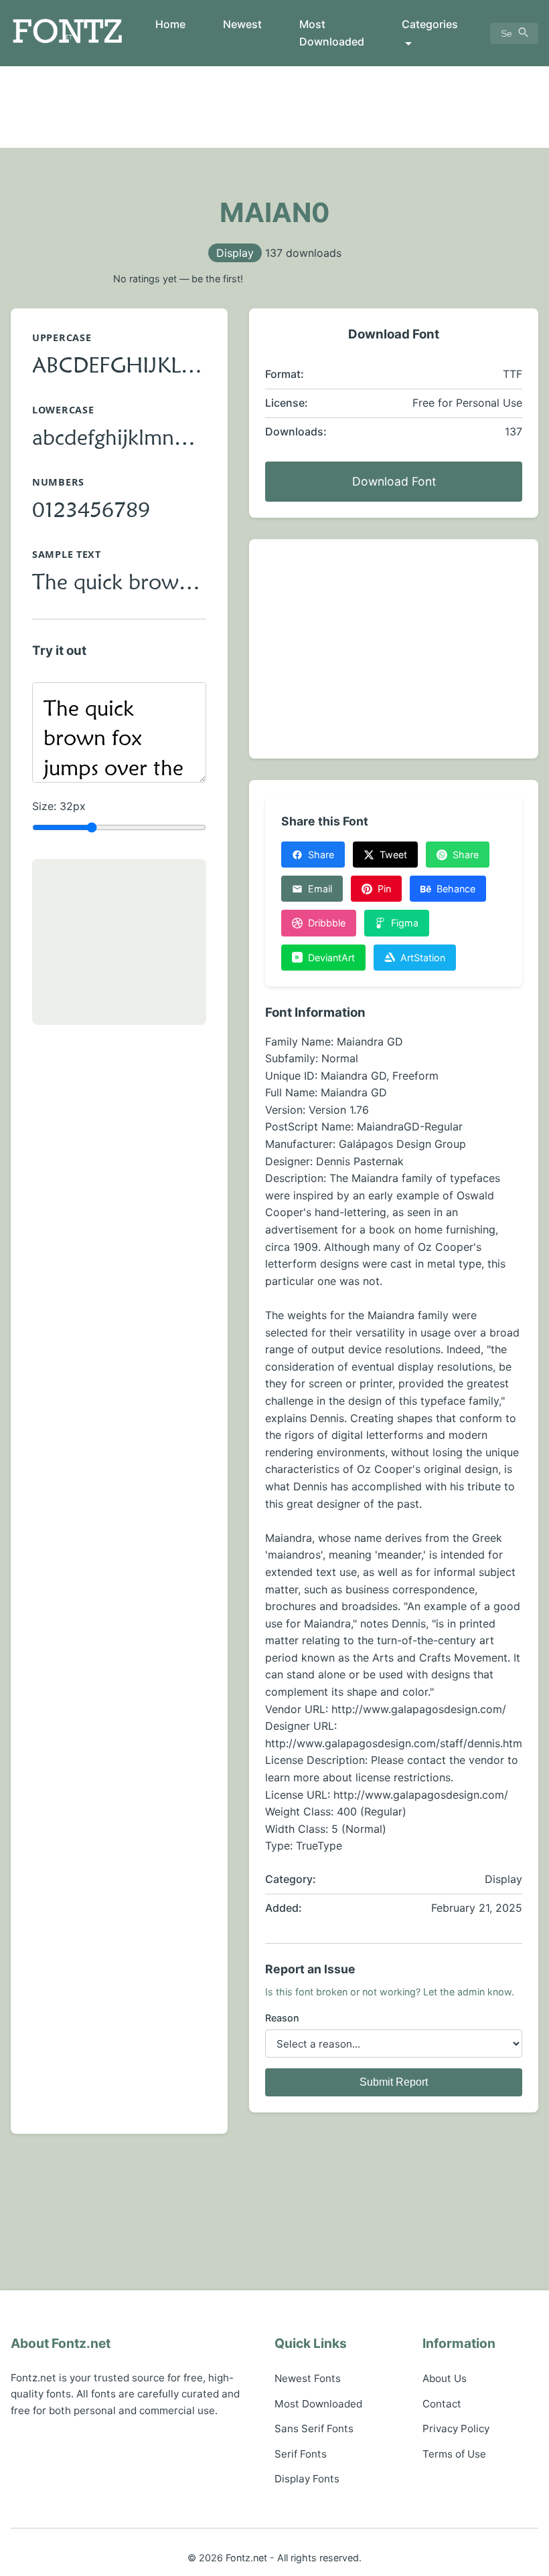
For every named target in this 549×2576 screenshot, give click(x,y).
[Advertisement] (274, 107)
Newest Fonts (308, 2378)
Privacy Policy (456, 2429)
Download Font (394, 481)
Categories (430, 24)
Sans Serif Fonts (314, 2429)
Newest (242, 24)
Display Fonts (307, 2479)
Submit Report (394, 2082)
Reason (282, 2018)
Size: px (59, 806)
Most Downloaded (332, 33)
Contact (442, 2404)
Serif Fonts (301, 2454)
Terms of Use (454, 2454)
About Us (445, 2378)
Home (170, 24)
